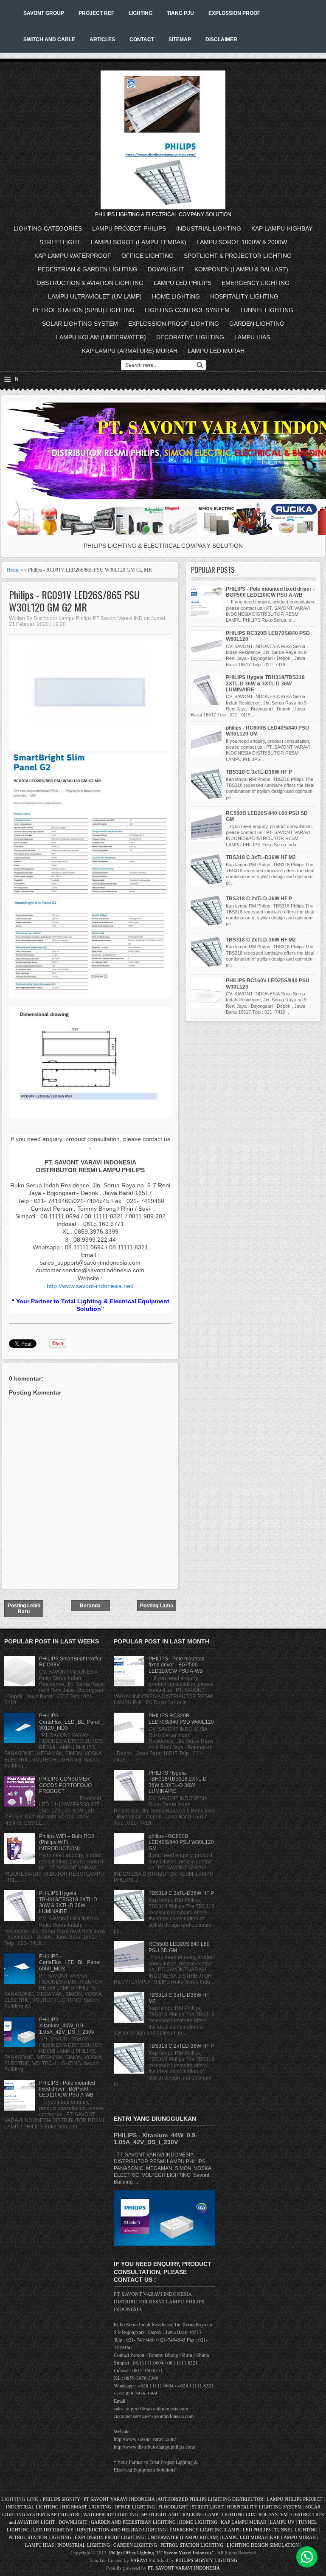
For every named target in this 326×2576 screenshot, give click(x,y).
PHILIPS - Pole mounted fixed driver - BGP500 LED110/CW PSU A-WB (270, 592)
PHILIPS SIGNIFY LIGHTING (207, 2560)
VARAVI (139, 2560)
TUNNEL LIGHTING (267, 310)
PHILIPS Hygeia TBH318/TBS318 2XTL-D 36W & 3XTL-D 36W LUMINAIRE (265, 683)
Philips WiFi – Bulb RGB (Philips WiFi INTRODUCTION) (67, 1842)
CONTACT (142, 39)
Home (13, 570)
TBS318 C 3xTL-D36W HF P (259, 772)
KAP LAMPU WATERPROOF (73, 256)
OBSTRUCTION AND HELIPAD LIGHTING (121, 2530)
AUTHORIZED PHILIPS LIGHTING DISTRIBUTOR (211, 2499)
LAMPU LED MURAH (216, 351)
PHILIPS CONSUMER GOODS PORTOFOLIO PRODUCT (65, 1785)
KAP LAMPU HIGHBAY (282, 228)
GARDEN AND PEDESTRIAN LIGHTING (133, 2522)
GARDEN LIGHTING (257, 324)
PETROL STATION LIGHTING (40, 2537)
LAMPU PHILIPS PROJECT (295, 2499)
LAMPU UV (282, 2522)
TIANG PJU (180, 13)
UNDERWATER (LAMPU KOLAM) (183, 2537)
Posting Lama (157, 1606)
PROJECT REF (96, 13)
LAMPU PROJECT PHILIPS (129, 228)
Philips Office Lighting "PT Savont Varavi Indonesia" (161, 2553)
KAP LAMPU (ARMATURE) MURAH (130, 351)
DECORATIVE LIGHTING (190, 337)
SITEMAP (180, 39)
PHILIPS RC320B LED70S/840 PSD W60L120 (181, 1719)
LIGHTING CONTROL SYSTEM (187, 310)
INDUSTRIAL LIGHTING (209, 228)
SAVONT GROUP (44, 13)
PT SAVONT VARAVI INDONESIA (120, 2499)
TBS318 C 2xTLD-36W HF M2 (261, 940)
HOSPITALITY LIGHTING (244, 296)
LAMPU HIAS (252, 337)
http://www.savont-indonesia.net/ (90, 1286)
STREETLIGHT (60, 242)
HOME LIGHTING (176, 296)
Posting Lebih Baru (24, 1609)
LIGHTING (141, 13)
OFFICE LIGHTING (148, 256)
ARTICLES (102, 39)
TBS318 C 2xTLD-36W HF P (259, 899)
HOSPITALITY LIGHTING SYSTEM (264, 2507)
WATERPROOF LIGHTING (111, 2514)
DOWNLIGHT (166, 269)
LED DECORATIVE (53, 2530)
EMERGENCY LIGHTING (256, 283)
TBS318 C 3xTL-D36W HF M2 (261, 857)
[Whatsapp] (307, 2557)
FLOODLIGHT (173, 2507)
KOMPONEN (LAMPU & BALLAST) (241, 269)
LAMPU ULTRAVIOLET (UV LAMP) (95, 296)
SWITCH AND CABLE (49, 39)
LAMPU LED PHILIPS (183, 283)
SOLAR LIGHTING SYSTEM (80, 324)
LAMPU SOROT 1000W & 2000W (242, 242)
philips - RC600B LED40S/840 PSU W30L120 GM (181, 1842)
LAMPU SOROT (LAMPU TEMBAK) (139, 242)
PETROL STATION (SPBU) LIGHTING (84, 310)
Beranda (90, 1606)
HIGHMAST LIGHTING (87, 2507)
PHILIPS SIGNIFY (62, 2499)
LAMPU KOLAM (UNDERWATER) (101, 337)
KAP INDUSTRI (63, 2514)
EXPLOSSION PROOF (234, 13)
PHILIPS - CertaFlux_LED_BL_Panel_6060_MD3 (71, 1963)
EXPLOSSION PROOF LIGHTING (174, 324)
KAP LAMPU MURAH (244, 2522)
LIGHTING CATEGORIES (48, 228)
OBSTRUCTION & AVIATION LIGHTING (90, 283)
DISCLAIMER (221, 39)
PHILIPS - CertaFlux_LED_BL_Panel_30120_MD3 (71, 1722)
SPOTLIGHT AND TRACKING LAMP (180, 2514)
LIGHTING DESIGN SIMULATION (263, 2545)
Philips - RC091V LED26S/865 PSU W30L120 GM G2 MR (74, 601)
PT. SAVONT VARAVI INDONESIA (184, 2568)
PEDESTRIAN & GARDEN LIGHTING (88, 269)
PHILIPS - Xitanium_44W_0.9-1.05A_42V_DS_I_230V (67, 2026)
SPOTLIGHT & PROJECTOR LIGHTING (238, 256)
